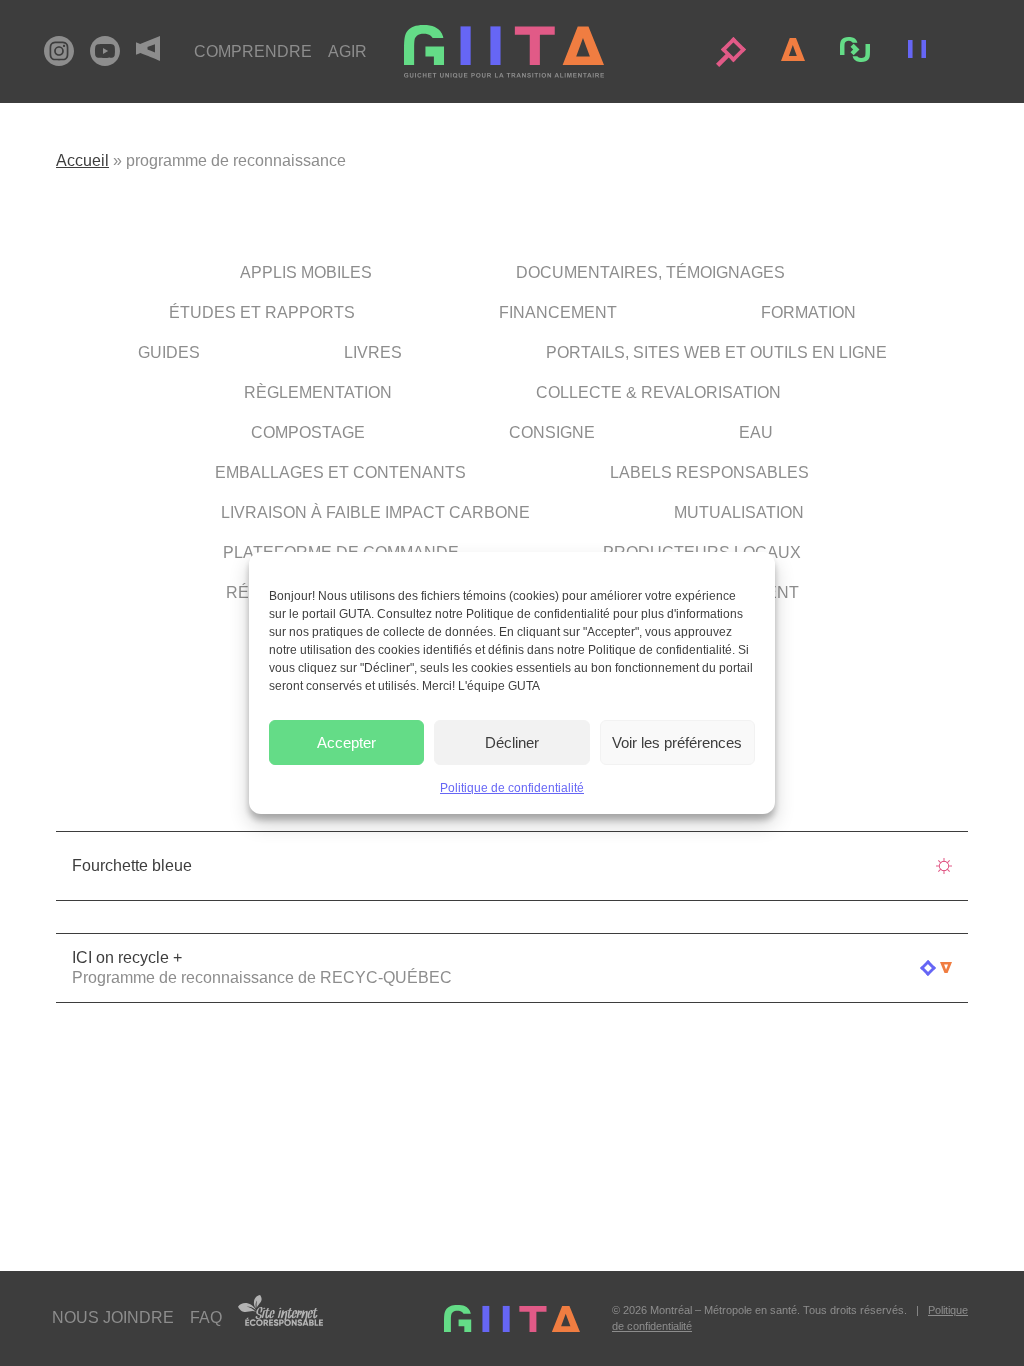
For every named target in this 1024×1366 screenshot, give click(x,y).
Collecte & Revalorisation (658, 392)
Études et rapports (262, 312)
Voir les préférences (677, 742)
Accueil (82, 160)
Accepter (346, 742)
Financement (558, 312)
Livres (373, 352)
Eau (756, 432)
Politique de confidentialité (512, 788)
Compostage (308, 432)
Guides (169, 352)
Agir (347, 51)
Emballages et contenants (340, 472)
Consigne (552, 432)
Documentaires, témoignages (650, 272)
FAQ (206, 1317)
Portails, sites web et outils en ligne (716, 352)
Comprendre (253, 51)
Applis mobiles (306, 272)
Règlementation (318, 392)
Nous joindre (113, 1317)
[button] (731, 52)
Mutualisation (739, 512)
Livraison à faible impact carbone (375, 512)
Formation (808, 312)
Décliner (512, 742)
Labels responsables (709, 472)
